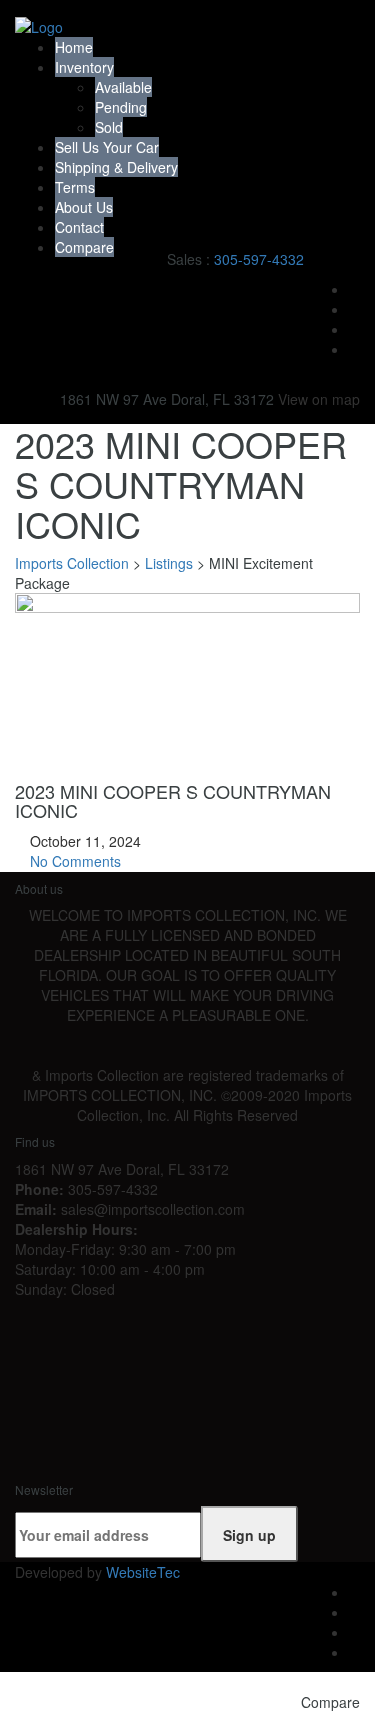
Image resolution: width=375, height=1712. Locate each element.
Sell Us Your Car (107, 147)
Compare (84, 247)
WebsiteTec (143, 1572)
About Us (84, 207)
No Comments (73, 861)
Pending (121, 107)
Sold (109, 127)
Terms (75, 187)
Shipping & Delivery (116, 167)
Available (123, 87)
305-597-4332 (259, 259)
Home (74, 47)
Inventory (84, 67)
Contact (79, 227)
